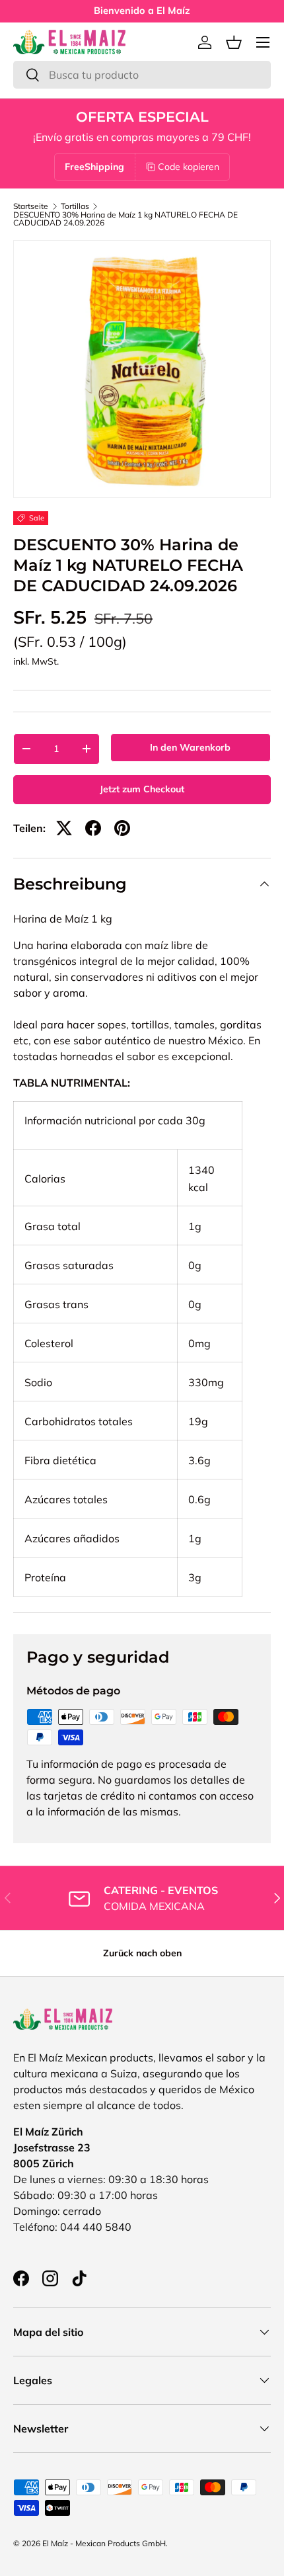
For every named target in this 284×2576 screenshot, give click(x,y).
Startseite (31, 206)
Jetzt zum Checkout (142, 789)
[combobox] (142, 75)
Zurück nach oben (142, 1953)
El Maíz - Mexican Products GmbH (104, 2543)
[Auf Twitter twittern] (64, 828)
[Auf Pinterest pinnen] (122, 828)
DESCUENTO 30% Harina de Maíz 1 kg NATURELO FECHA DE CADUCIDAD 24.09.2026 (125, 219)
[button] (234, 42)
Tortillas (75, 206)
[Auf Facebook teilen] (93, 828)
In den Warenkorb (190, 747)
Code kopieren (189, 167)
